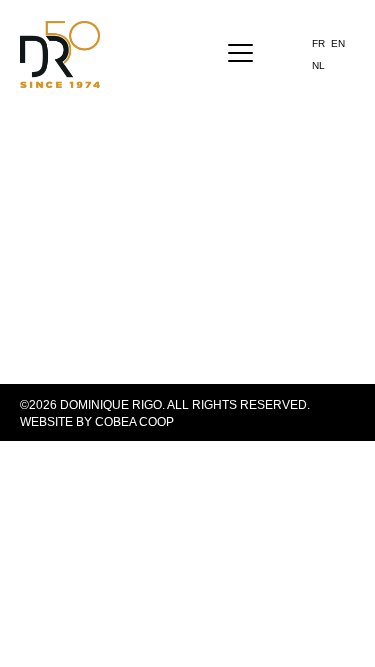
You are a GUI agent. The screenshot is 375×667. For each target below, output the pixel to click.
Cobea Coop (134, 422)
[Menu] (240, 54)
